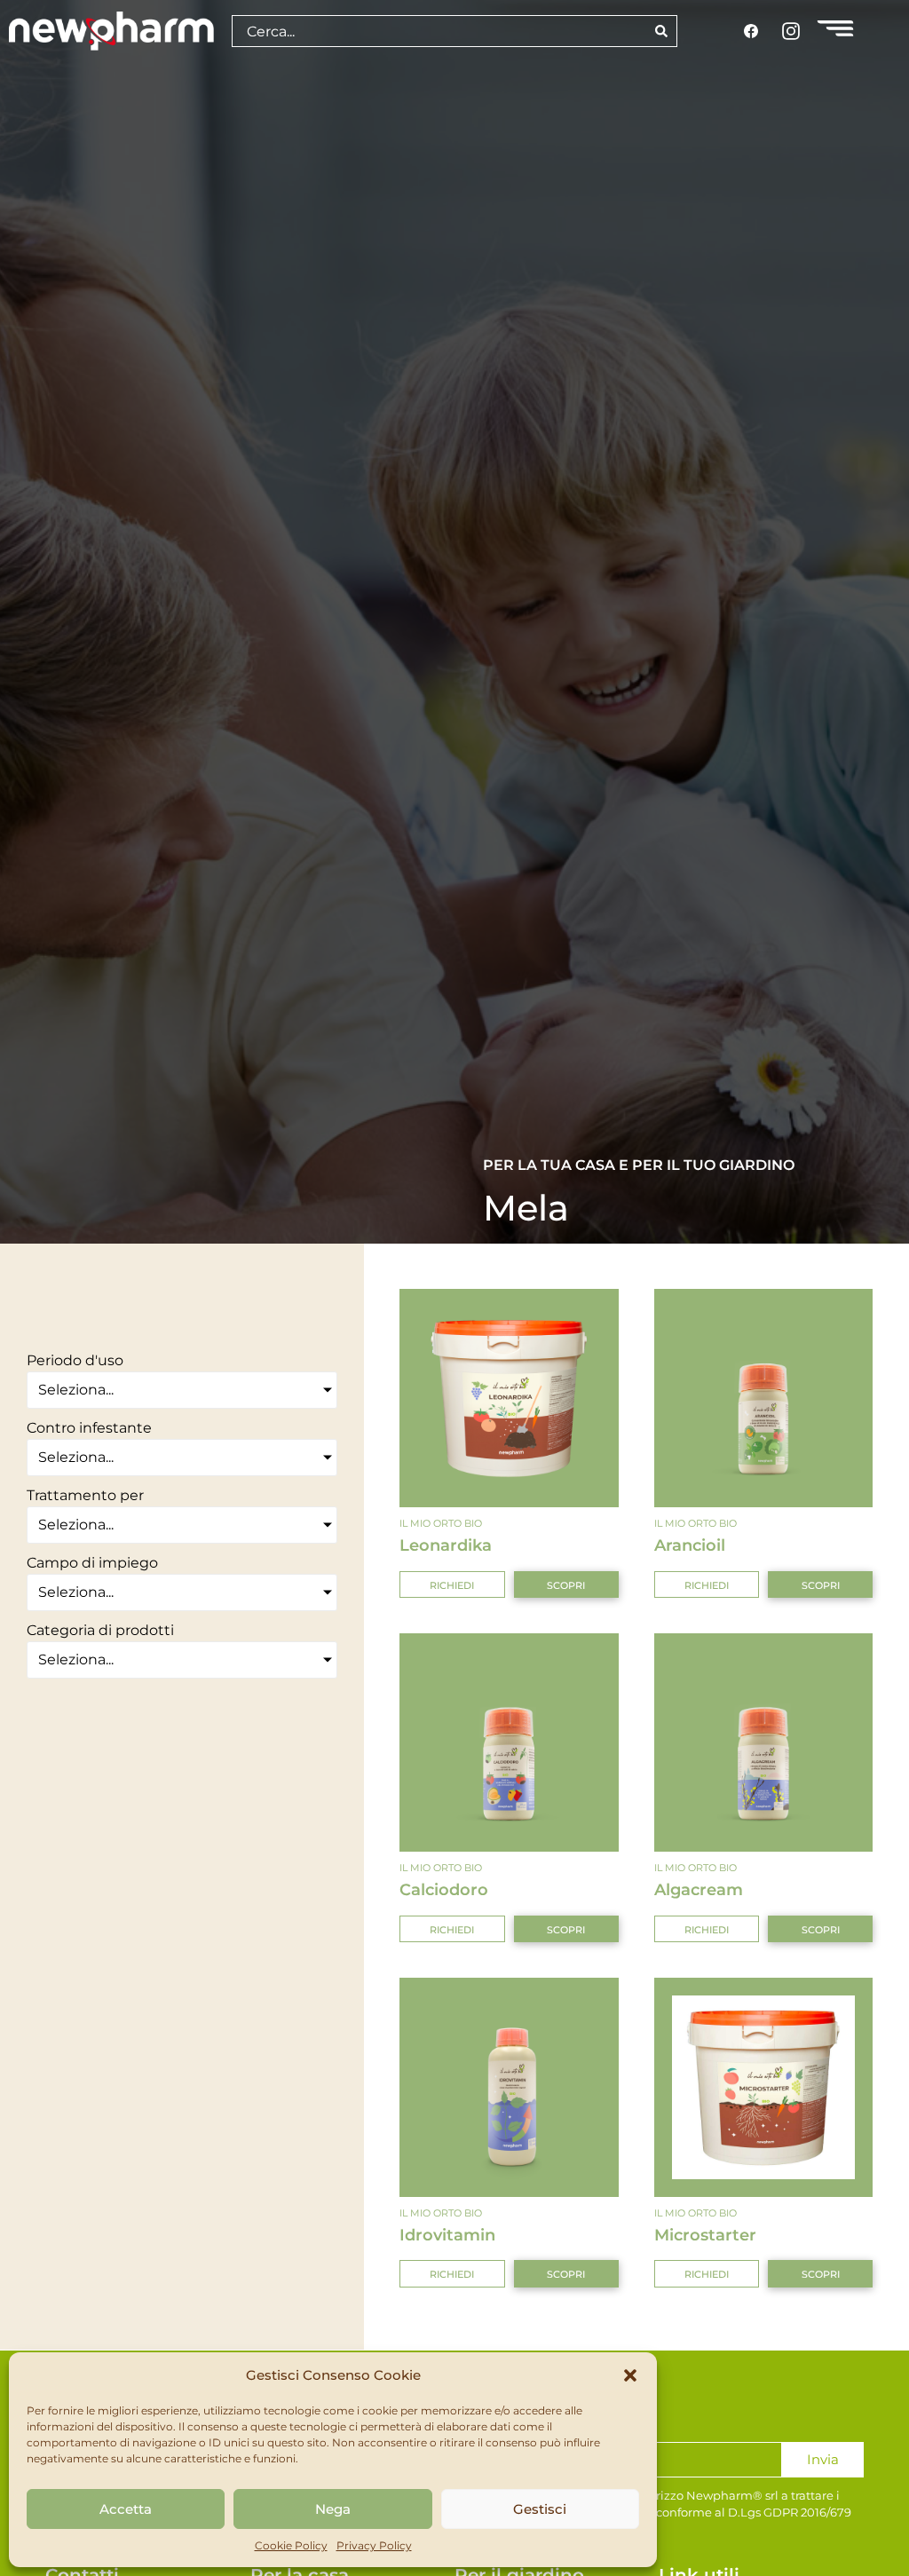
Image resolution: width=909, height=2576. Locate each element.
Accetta (126, 2509)
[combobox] (439, 31)
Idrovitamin (447, 2235)
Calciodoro (444, 1889)
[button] (630, 2375)
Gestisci (540, 2509)
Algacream (699, 1889)
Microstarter (705, 2235)
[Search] (662, 31)
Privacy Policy (374, 2545)
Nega (333, 2509)
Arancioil (690, 1545)
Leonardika (446, 1545)
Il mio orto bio (441, 1523)
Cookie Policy (291, 2545)
